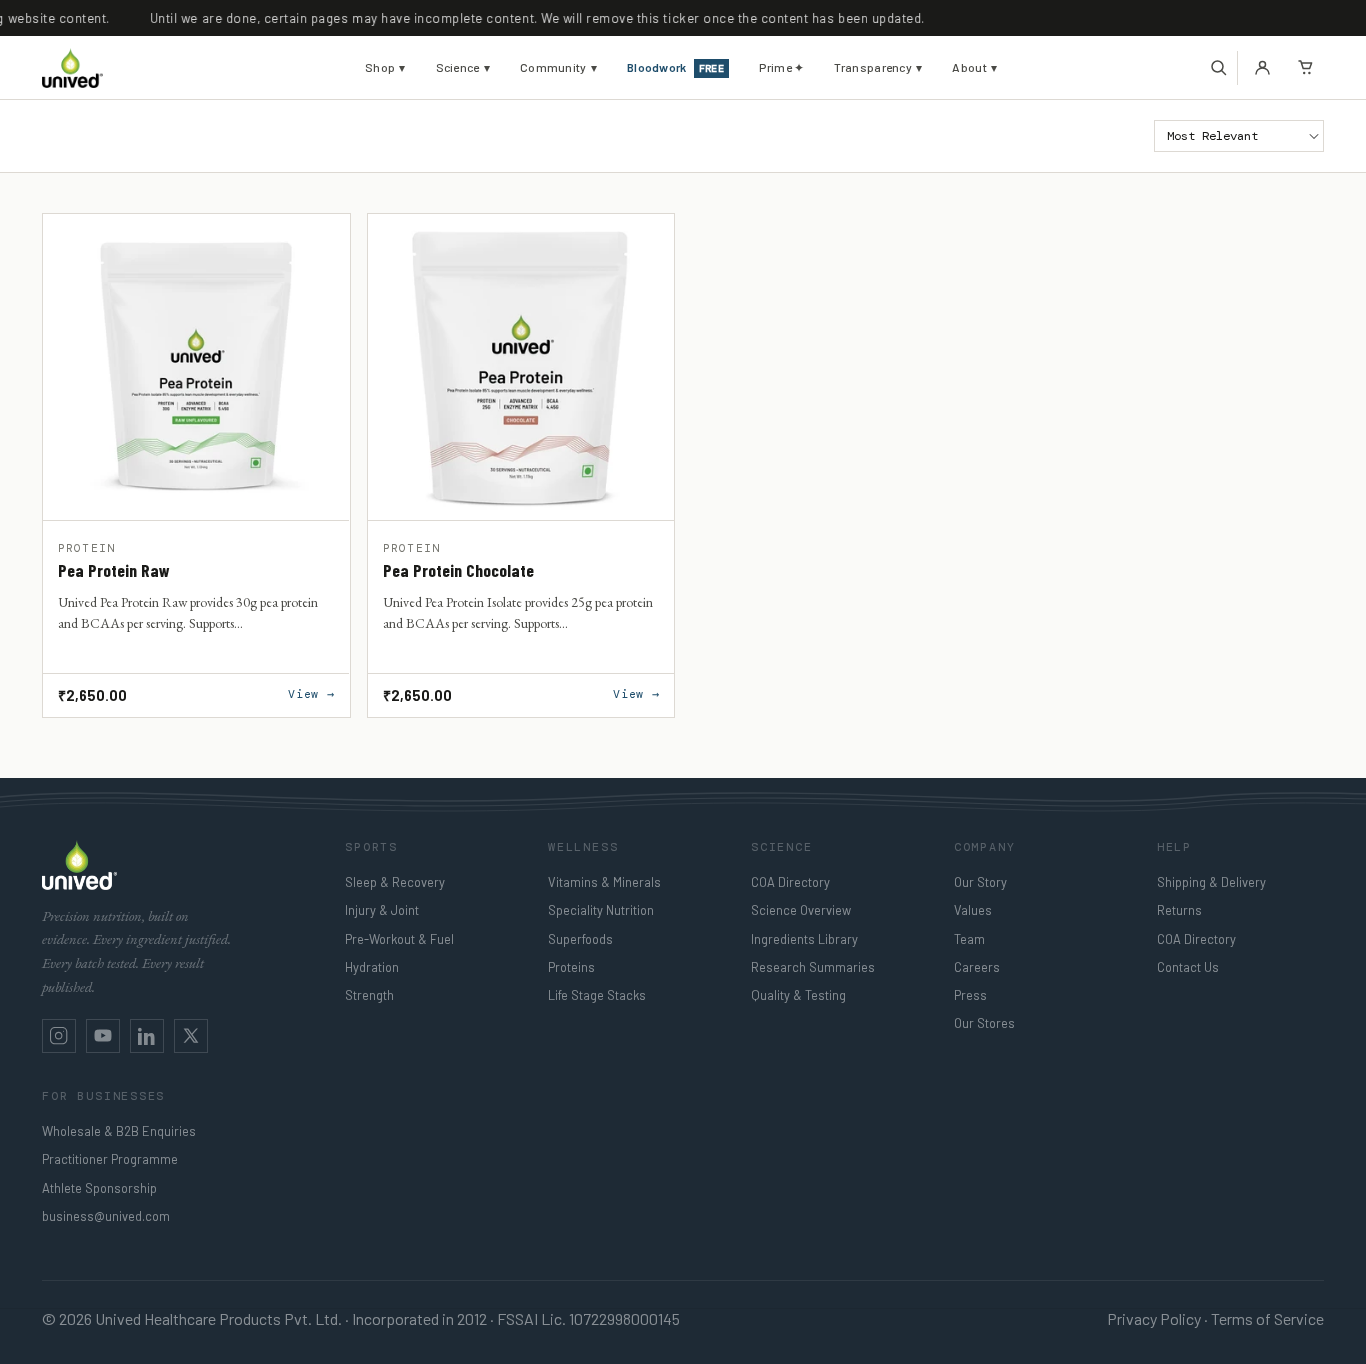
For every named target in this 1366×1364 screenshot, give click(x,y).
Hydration (372, 967)
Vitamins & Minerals (604, 882)
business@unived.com (106, 1216)
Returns (1179, 910)
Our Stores (984, 1023)
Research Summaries (813, 967)
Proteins (571, 967)
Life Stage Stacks (597, 995)
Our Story (980, 882)
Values (973, 910)
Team (969, 939)
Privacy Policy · (1157, 1318)
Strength (369, 995)
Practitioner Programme (110, 1159)
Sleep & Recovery (395, 882)
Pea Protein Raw (114, 571)
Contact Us (1188, 967)
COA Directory (790, 882)
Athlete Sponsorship (99, 1188)
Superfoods (580, 939)
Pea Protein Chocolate (458, 571)
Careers (977, 967)
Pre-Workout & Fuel (399, 939)
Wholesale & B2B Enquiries (119, 1131)
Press (970, 995)
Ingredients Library (804, 939)
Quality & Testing (798, 995)
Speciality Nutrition (601, 910)
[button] (1218, 68)
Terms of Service (1267, 1318)
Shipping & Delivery (1211, 882)
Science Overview (801, 910)
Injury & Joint (382, 910)
